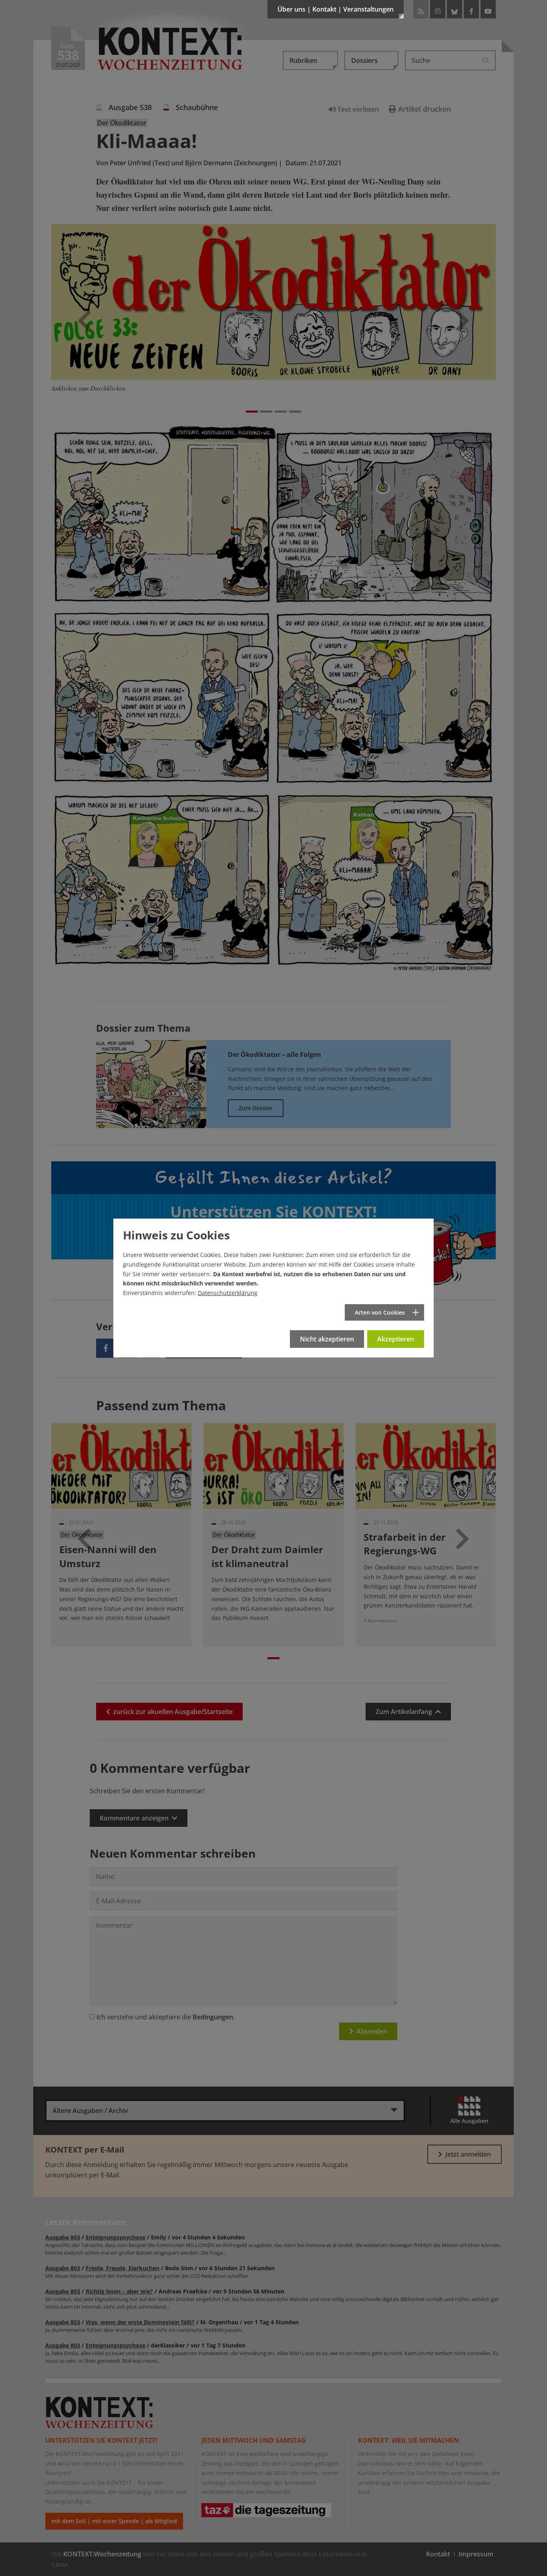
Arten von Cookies (380, 1312)
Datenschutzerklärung (228, 1293)
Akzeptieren (396, 1339)
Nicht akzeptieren (327, 1339)
